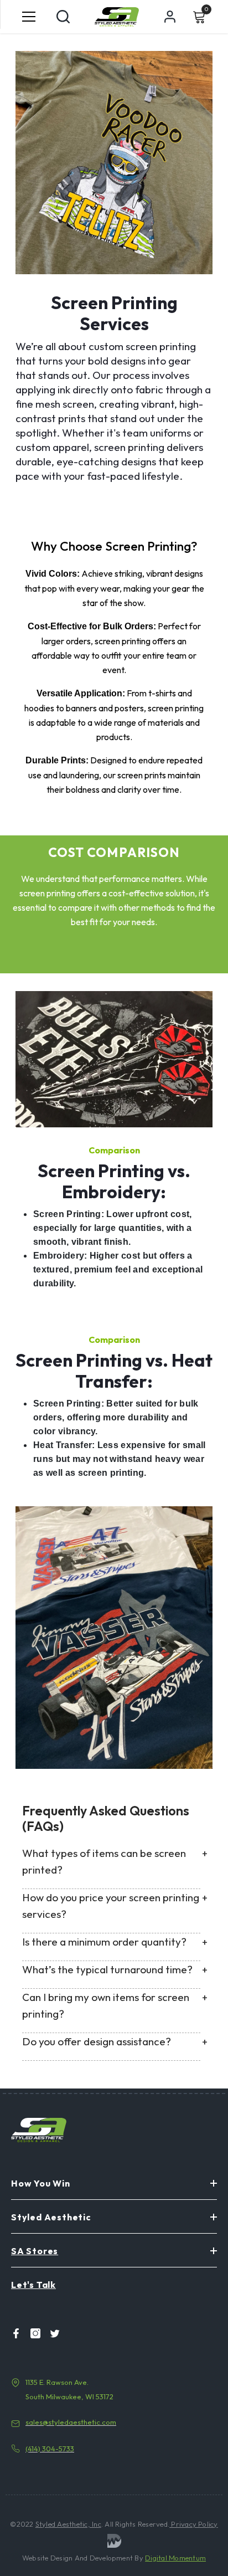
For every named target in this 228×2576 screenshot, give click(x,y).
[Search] (63, 17)
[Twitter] (51, 2333)
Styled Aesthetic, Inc (68, 2524)
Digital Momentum (175, 2558)
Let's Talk (33, 2285)
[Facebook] (13, 2333)
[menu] (29, 17)
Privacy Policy (194, 2524)
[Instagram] (32, 2333)
